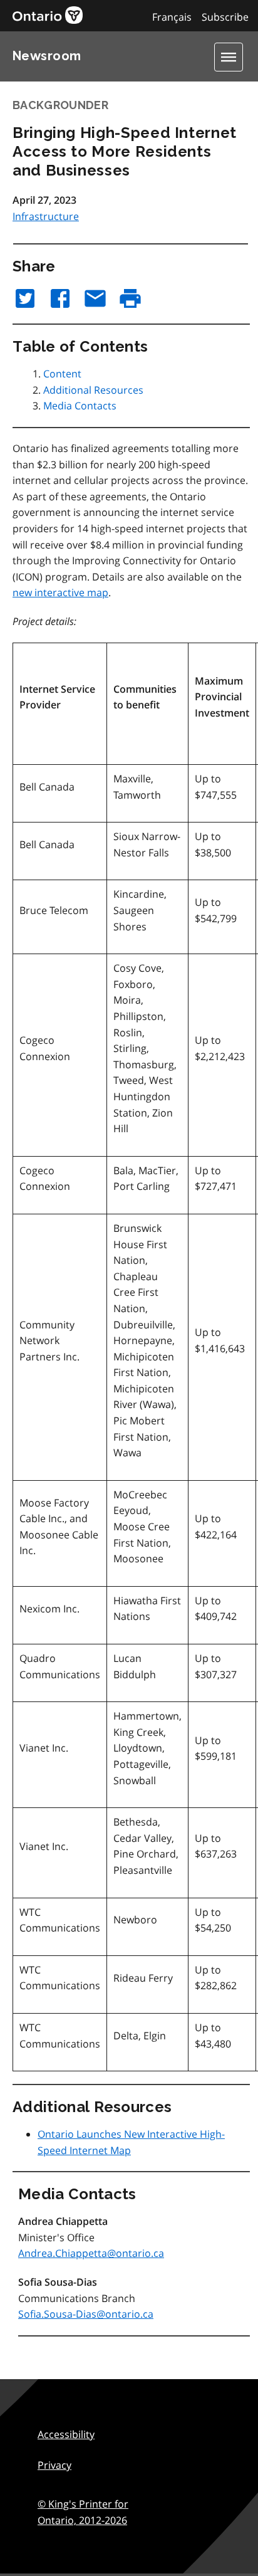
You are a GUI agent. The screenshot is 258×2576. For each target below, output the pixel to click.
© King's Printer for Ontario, (83, 2512)
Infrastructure (46, 216)
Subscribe (225, 17)
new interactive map (60, 592)
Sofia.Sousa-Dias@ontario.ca (86, 2314)
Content (62, 374)
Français (172, 17)
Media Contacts (80, 406)
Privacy (54, 2465)
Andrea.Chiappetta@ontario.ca (91, 2253)
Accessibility (66, 2434)
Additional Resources (93, 390)
